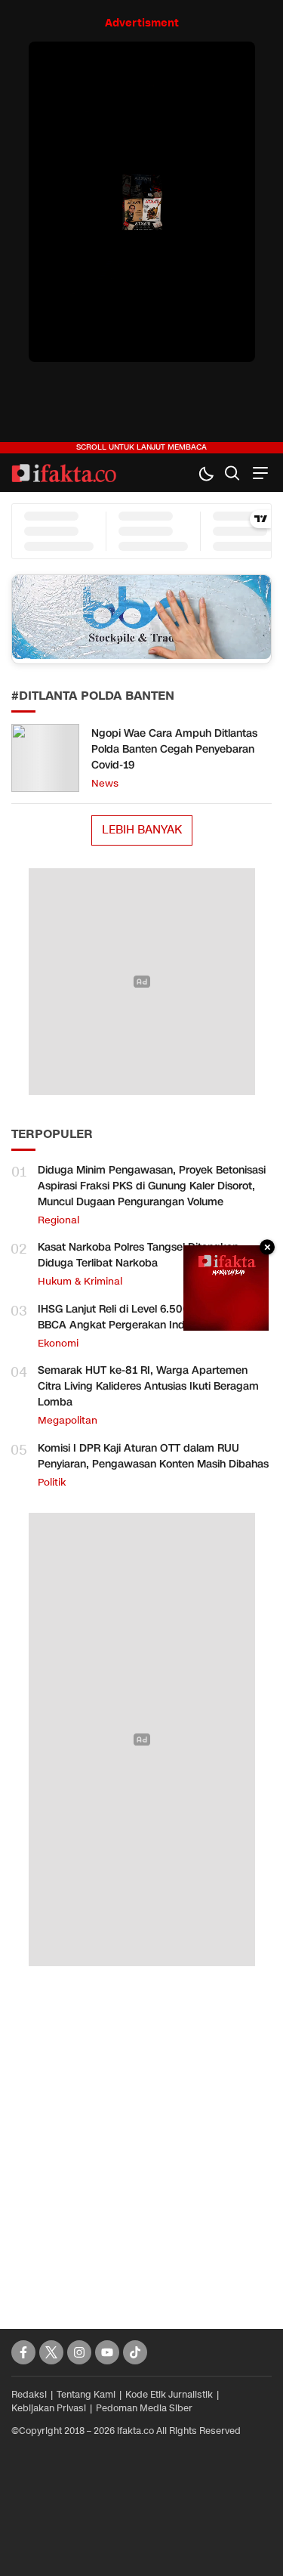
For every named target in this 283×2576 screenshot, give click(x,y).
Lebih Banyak (142, 830)
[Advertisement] (141, 2131)
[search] (232, 473)
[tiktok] (135, 2352)
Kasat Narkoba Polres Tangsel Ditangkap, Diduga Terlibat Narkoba (140, 1255)
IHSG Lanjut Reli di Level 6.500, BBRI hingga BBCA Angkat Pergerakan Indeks (147, 1317)
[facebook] (23, 2352)
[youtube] (107, 2352)
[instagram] (79, 2352)
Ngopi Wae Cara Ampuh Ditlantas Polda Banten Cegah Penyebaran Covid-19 (174, 749)
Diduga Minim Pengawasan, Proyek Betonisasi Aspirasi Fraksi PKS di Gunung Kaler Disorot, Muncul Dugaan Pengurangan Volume (152, 1186)
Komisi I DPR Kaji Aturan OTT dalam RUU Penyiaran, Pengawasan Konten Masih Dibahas (153, 1456)
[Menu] (258, 473)
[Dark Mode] (206, 473)
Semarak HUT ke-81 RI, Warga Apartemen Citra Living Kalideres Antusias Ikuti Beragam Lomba (148, 1386)
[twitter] (51, 2352)
